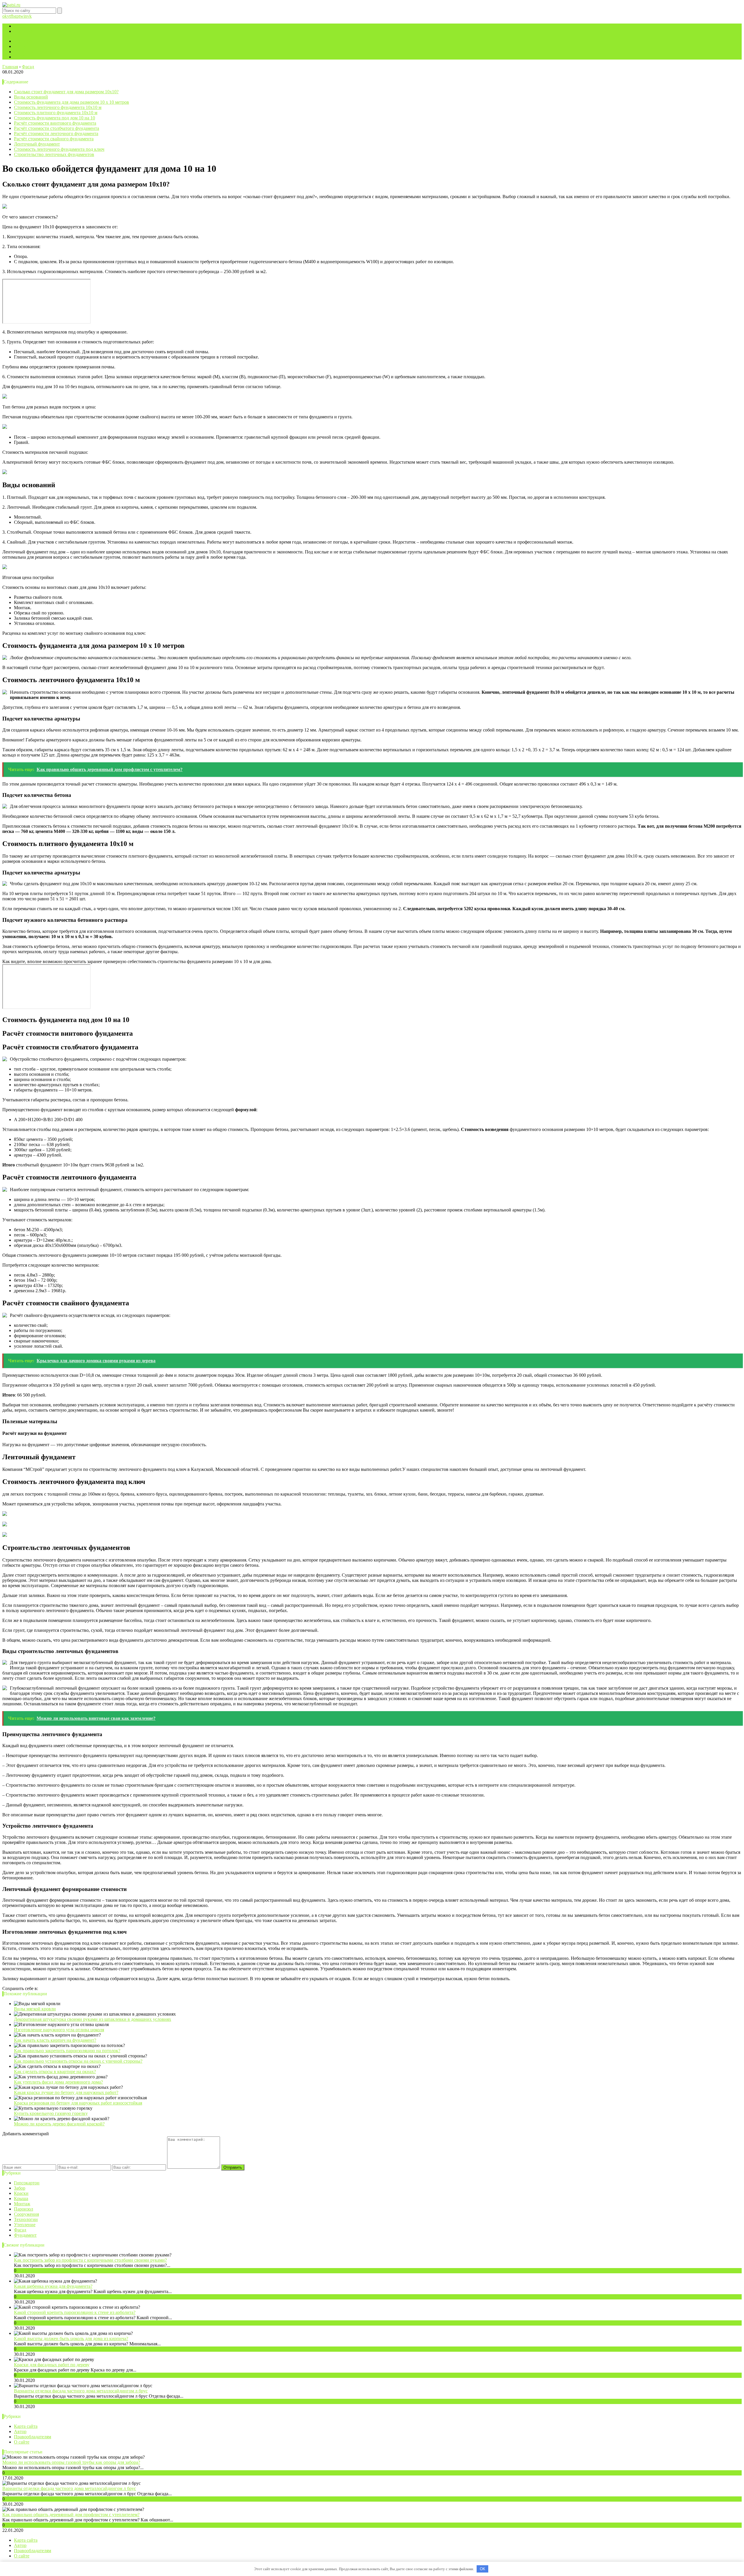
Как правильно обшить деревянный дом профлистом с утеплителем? (71, 2515)
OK (483, 2569)
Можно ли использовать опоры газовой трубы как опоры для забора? (71, 2462)
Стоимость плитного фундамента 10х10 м (56, 113)
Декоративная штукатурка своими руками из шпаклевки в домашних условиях (93, 2019)
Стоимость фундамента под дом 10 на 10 (54, 118)
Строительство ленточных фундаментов (54, 154)
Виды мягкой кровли (35, 2009)
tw (21, 16)
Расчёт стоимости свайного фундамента (54, 139)
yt (9, 16)
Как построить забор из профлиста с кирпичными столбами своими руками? (90, 2260)
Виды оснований (31, 97)
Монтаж (22, 2204)
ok (5, 16)
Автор (20, 46)
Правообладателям (33, 52)
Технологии (26, 2219)
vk (29, 16)
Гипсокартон (27, 2183)
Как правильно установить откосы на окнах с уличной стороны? (78, 2061)
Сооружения (26, 2214)
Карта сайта (26, 31)
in (25, 16)
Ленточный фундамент (37, 144)
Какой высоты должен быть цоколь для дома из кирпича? (71, 2339)
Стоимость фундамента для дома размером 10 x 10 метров (71, 102)
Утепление (25, 2225)
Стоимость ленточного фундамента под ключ (59, 149)
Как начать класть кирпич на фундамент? (55, 2040)
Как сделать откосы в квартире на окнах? (55, 2072)
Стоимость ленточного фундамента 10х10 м (58, 107)
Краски (21, 2193)
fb (12, 16)
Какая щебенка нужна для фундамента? (53, 2286)
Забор (20, 2188)
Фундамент (25, 2235)
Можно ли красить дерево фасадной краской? (59, 2124)
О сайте (22, 57)
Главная (22, 26)
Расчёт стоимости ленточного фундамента (56, 133)
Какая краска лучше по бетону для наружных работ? (66, 2092)
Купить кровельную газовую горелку (51, 2113)
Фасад (20, 2230)
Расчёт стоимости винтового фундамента (55, 123)
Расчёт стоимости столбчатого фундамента (57, 128)
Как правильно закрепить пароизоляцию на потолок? (67, 2051)
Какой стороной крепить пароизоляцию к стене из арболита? (75, 2312)
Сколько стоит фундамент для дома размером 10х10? (66, 92)
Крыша (21, 2198)
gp (17, 16)
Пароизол (24, 2209)
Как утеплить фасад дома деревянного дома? (58, 2082)
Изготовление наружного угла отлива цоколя (59, 2030)
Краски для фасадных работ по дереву (52, 2365)
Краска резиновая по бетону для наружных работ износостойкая (78, 2103)
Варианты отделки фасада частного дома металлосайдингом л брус (81, 2391)
